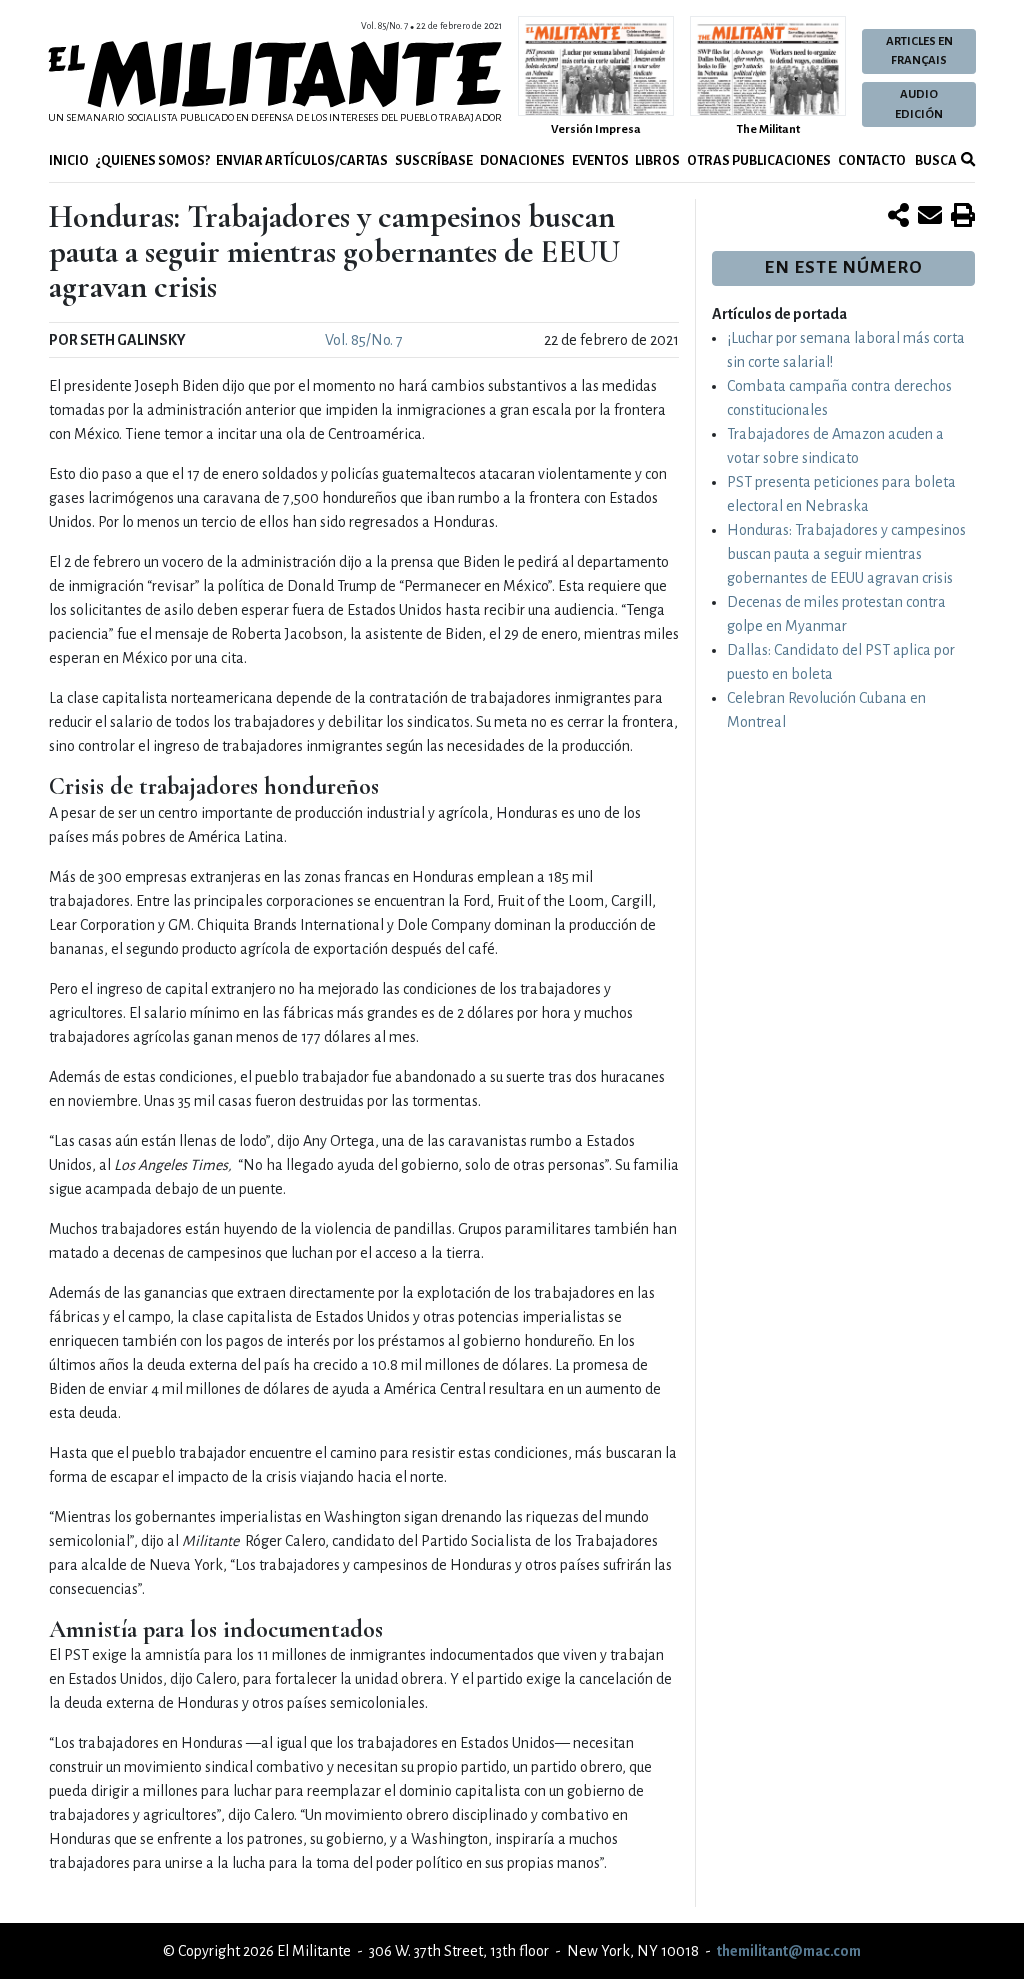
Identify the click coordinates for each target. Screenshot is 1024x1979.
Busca (935, 160)
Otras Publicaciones (759, 160)
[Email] (930, 217)
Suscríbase (434, 160)
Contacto (872, 160)
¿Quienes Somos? (153, 160)
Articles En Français (919, 51)
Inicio (69, 160)
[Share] (898, 217)
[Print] (963, 217)
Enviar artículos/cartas (302, 160)
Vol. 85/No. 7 (364, 340)
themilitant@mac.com (789, 1951)
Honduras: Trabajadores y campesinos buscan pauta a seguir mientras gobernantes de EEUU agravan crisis (846, 554)
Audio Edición (919, 104)
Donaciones (522, 160)
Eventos (600, 160)
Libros (657, 160)
